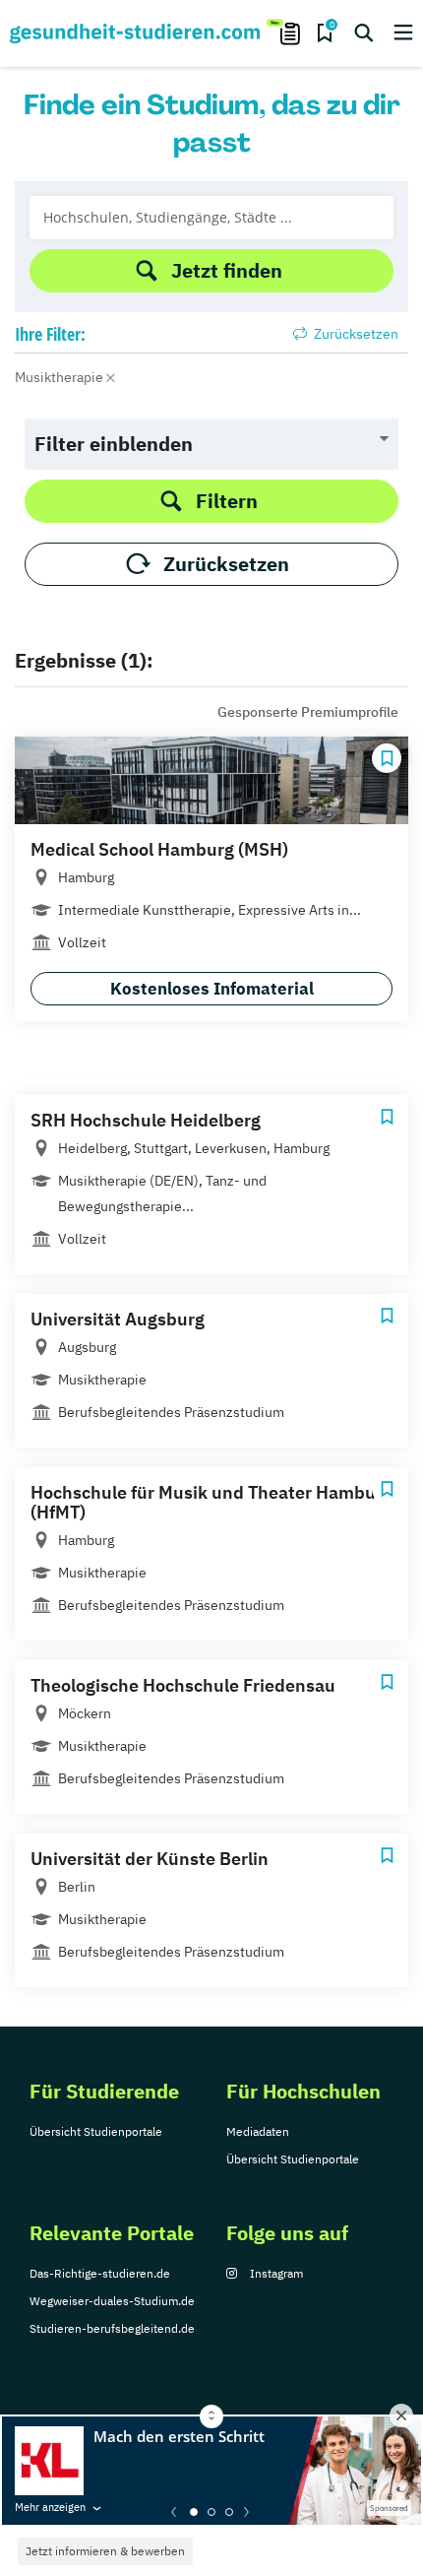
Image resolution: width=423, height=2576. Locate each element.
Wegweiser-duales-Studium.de (112, 2301)
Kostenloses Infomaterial (212, 989)
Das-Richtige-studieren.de (100, 2273)
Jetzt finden (227, 270)
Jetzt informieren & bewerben (105, 2551)
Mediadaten (258, 2131)
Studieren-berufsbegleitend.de (112, 2328)
